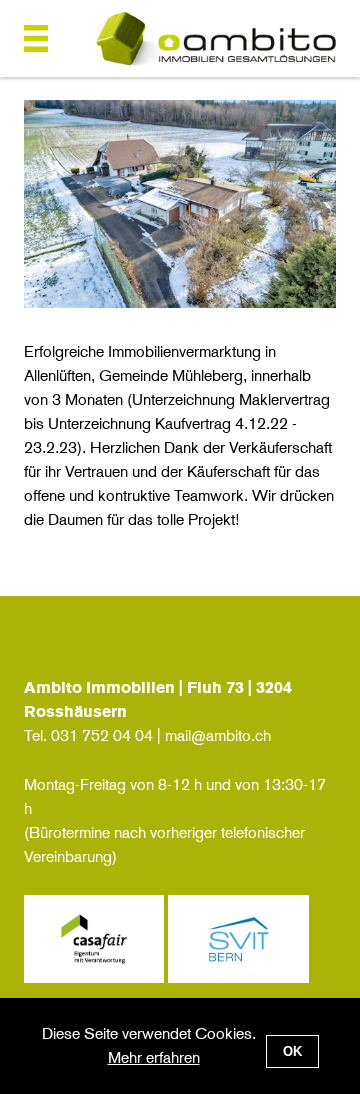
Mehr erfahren (154, 1057)
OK (292, 1051)
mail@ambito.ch (218, 735)
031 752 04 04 (102, 735)
